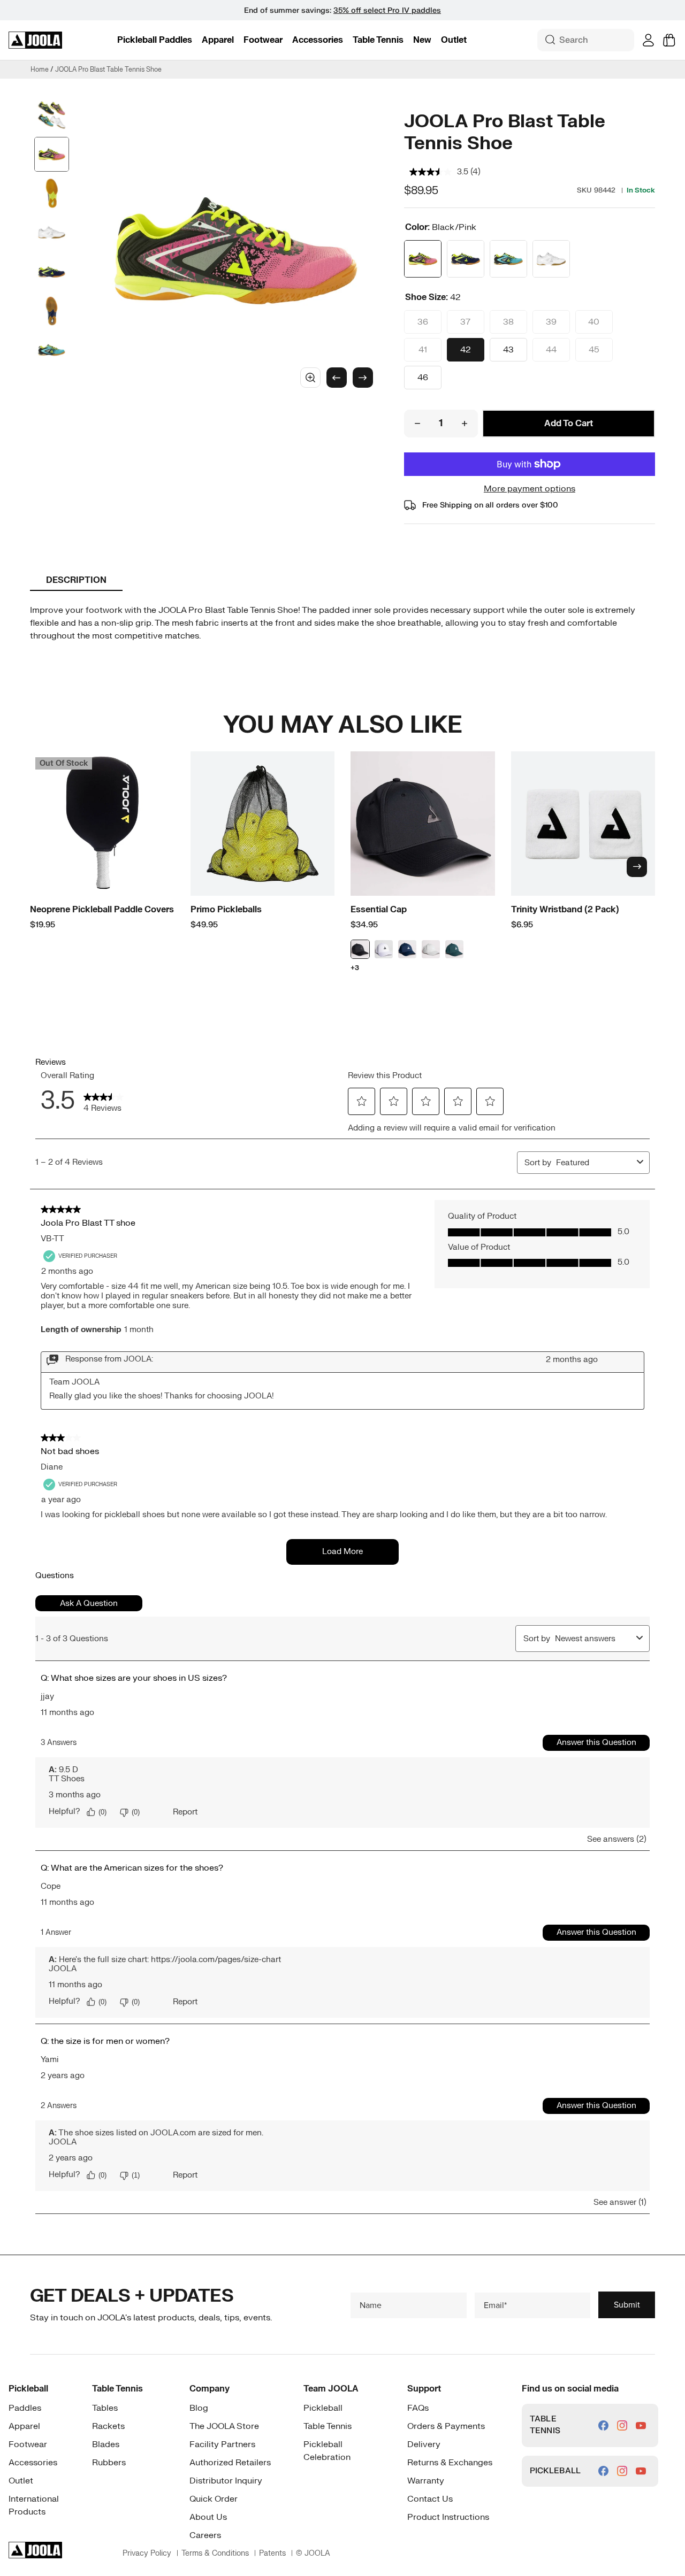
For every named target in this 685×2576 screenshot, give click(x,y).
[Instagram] (622, 2425)
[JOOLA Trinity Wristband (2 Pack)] (583, 824)
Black (360, 949)
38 (508, 322)
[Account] (648, 40)
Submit (627, 2305)
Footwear (263, 40)
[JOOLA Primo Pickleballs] (263, 824)
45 (594, 350)
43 (508, 350)
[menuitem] (155, 40)
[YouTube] (641, 2425)
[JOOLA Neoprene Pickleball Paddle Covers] (102, 824)
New (422, 40)
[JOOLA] (35, 40)
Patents (272, 2553)
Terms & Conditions (215, 2553)
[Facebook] (603, 2425)
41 (423, 350)
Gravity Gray (431, 949)
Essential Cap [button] (379, 910)
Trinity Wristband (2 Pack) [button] (565, 910)
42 (466, 350)
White (384, 949)
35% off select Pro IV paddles (387, 10)
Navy (407, 949)
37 (465, 322)
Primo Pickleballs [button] (226, 910)
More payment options (530, 489)
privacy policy (147, 2553)
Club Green (454, 949)
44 (551, 350)
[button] (155, 40)
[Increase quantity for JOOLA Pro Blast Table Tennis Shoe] (465, 424)
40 (594, 322)
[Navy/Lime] (466, 259)
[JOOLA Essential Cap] (423, 824)
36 (423, 322)
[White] (551, 259)
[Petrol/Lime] (508, 259)
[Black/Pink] (423, 259)
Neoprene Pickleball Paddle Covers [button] (102, 910)
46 (423, 378)
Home (40, 70)
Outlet (454, 40)
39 (551, 322)
